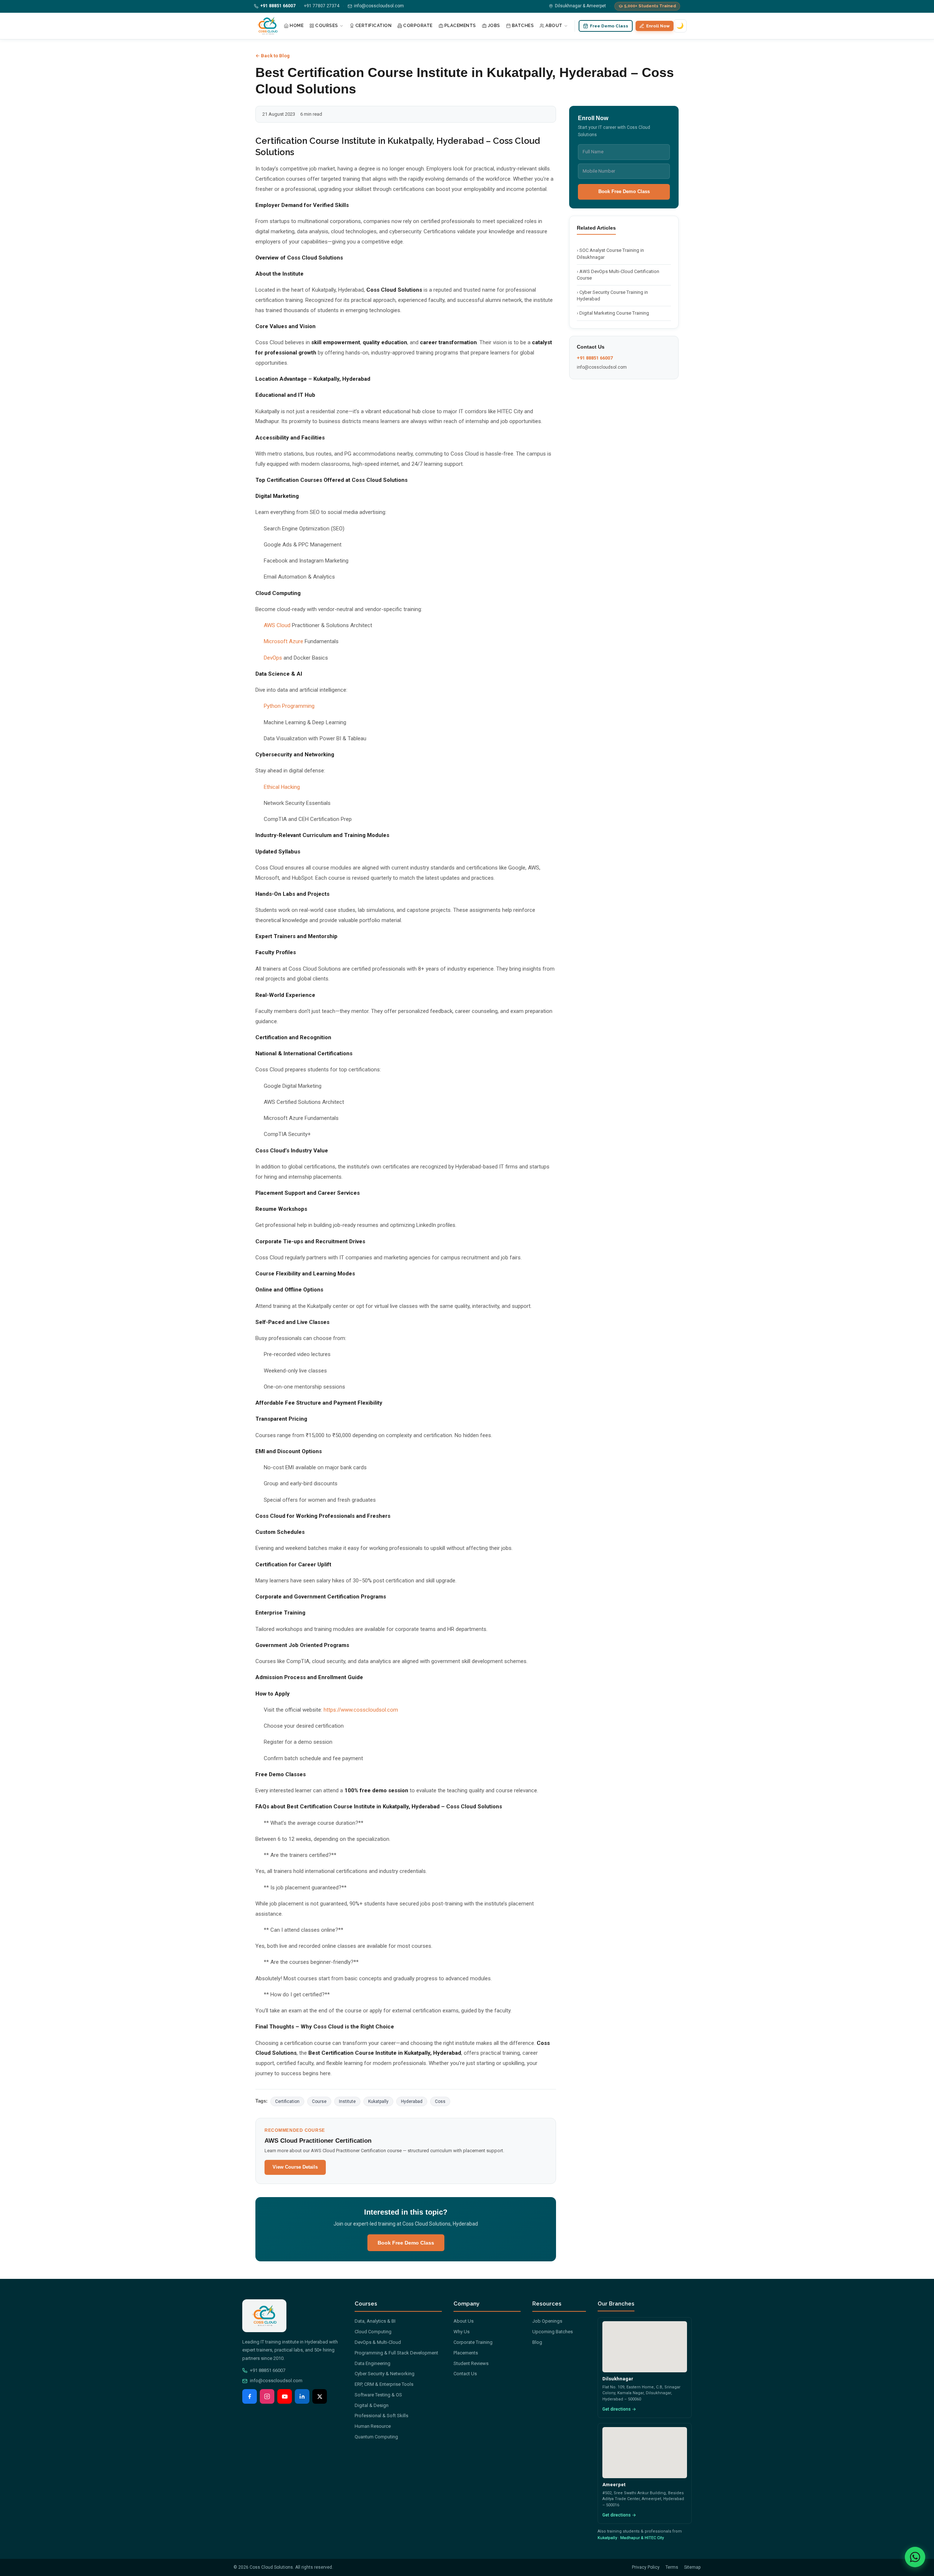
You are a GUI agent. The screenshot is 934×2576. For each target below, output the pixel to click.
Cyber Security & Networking (385, 2374)
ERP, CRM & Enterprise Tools (384, 2384)
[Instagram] (267, 2396)
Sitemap (692, 2567)
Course (319, 2101)
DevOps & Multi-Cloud (378, 2342)
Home (297, 26)
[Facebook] (250, 2396)
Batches (523, 26)
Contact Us (465, 2374)
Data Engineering (373, 2363)
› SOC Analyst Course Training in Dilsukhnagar (610, 254)
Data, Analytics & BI (375, 2321)
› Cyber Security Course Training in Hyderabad (612, 295)
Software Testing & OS (378, 2395)
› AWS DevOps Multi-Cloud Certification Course (618, 275)
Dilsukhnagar (618, 2379)
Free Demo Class (609, 26)
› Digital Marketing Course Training (613, 313)
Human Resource (373, 2426)
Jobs (494, 26)
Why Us (462, 2332)
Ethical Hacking (282, 787)
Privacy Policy (646, 2567)
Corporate (418, 26)
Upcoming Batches (553, 2332)
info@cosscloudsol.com (602, 367)
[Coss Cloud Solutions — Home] (267, 26)
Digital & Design (372, 2405)
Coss (440, 2101)
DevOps (273, 658)
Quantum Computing (376, 2437)
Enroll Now (658, 26)
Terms (672, 2567)
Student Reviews (471, 2363)
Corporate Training (473, 2342)
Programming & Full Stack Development (396, 2353)
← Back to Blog (273, 56)
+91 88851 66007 (595, 358)
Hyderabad (412, 2101)
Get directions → (619, 2409)
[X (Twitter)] (320, 2396)
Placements (460, 26)
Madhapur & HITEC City (642, 2538)
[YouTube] (285, 2396)
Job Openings (547, 2321)
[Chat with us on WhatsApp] (915, 2557)
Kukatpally (378, 2101)
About (554, 26)
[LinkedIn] (302, 2396)
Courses (327, 26)
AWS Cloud (277, 625)
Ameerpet (614, 2485)
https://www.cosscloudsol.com (361, 1710)
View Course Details (295, 2167)
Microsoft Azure (283, 641)
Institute (347, 2101)
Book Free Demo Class (406, 2243)
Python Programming (289, 706)
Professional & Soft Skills (381, 2416)
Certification (374, 26)
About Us (464, 2321)
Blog (537, 2342)
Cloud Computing (373, 2332)
